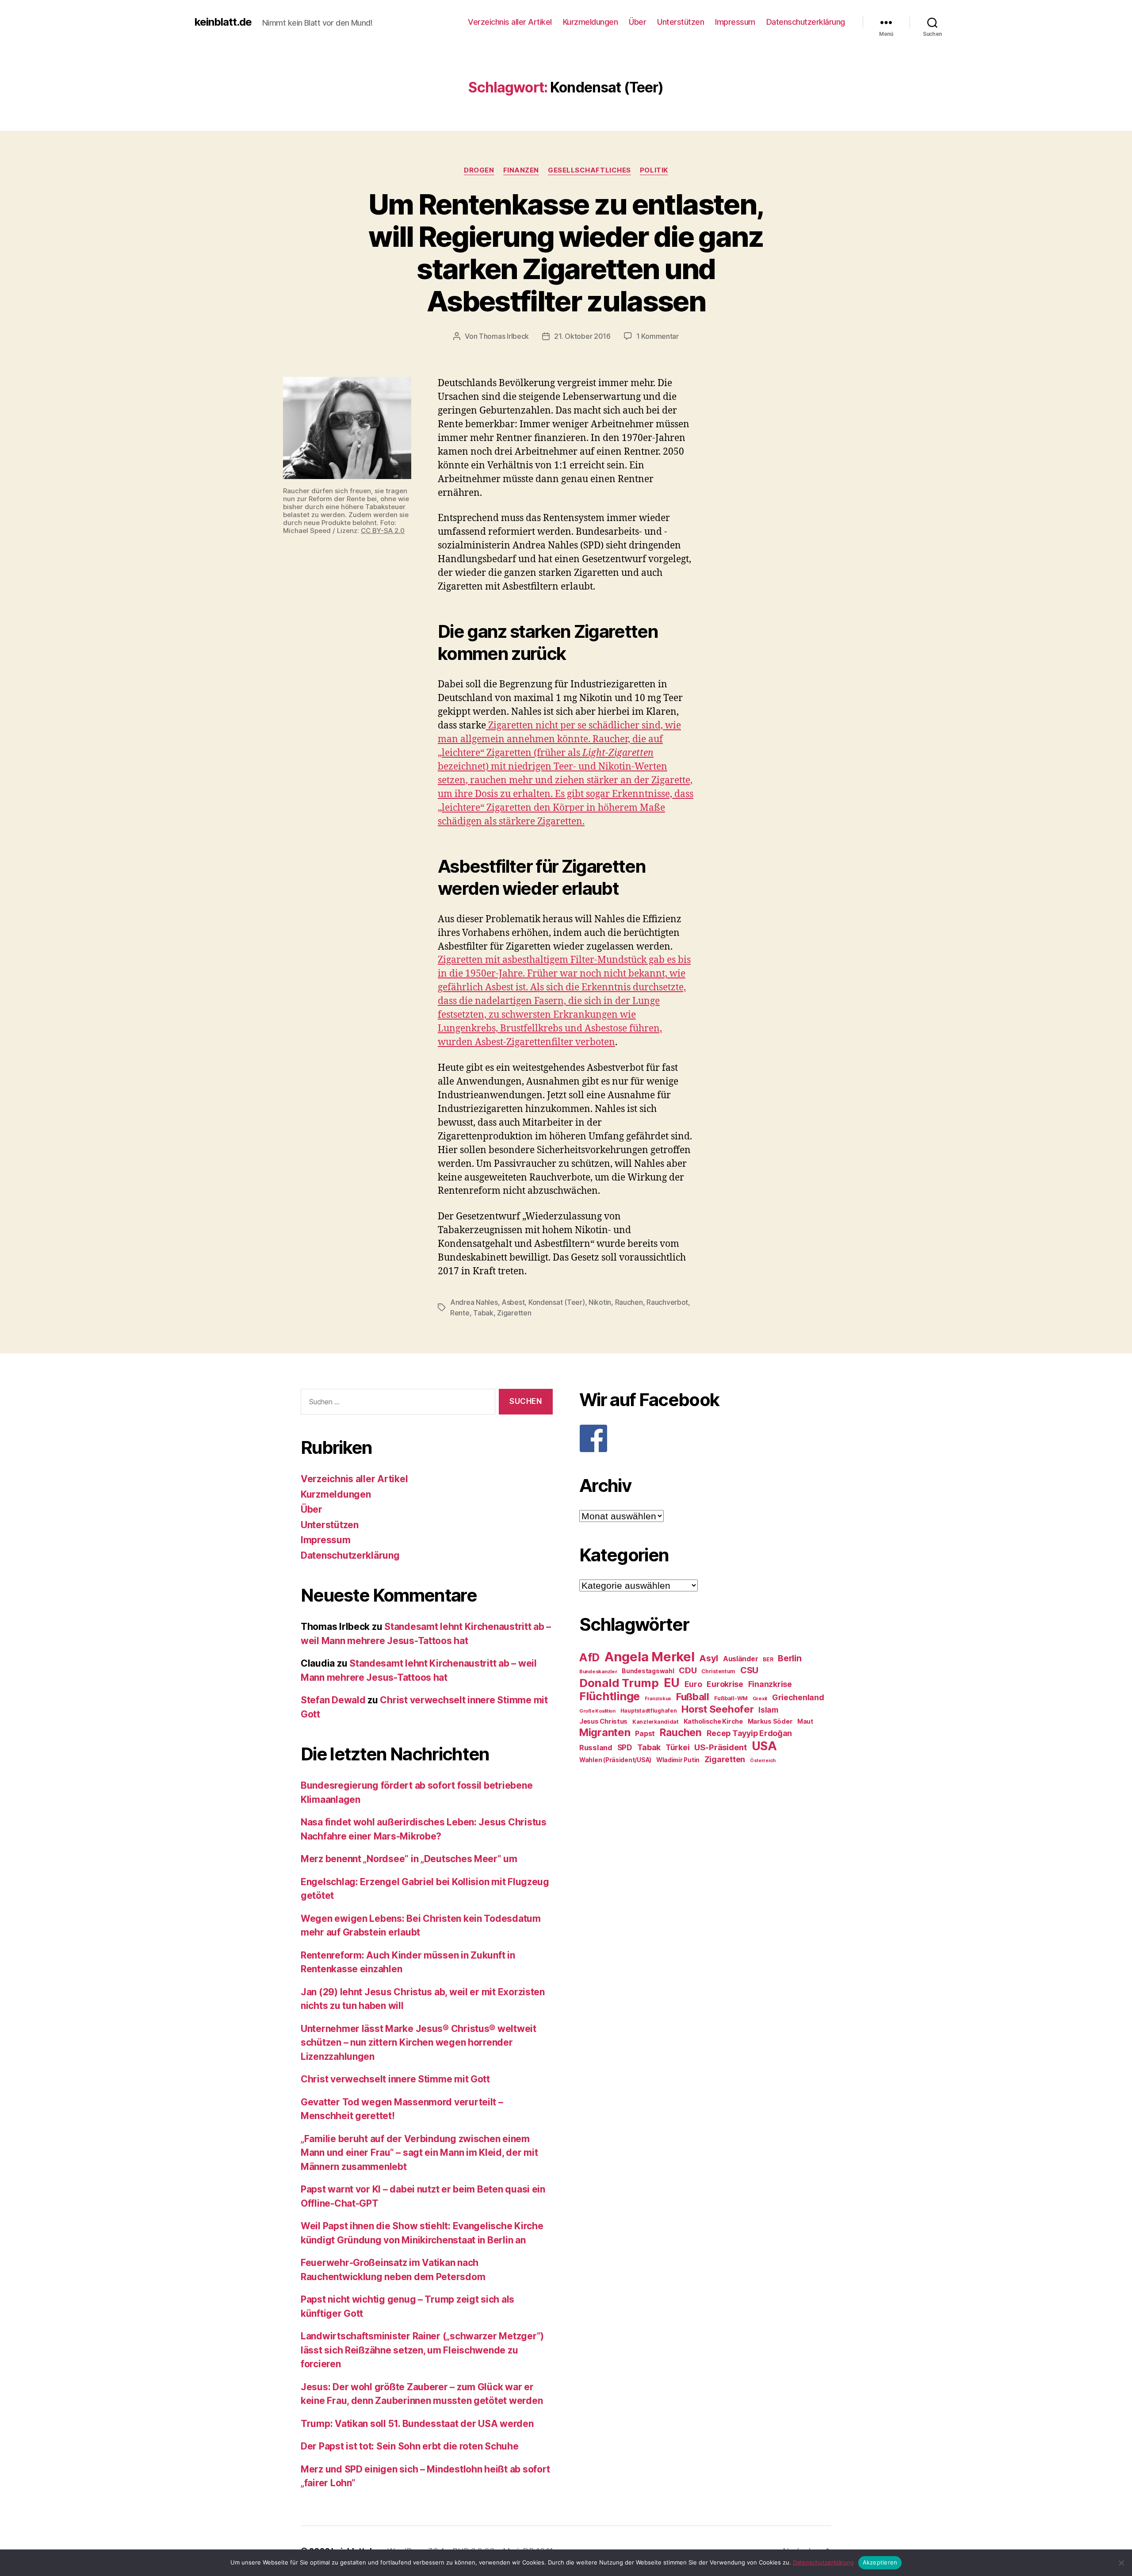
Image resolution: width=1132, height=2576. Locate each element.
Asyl (709, 1658)
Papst (645, 1734)
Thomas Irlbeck (504, 336)
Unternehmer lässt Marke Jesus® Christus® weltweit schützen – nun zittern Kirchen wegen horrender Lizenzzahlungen (419, 2043)
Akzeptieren (880, 2562)
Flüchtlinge (610, 1696)
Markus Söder (770, 1721)
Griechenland (798, 1697)
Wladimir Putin (678, 1760)
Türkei (677, 1747)
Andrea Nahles (474, 1302)
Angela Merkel (650, 1657)
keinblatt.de (223, 22)
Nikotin (600, 1302)
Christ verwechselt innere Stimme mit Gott (395, 2079)
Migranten (605, 1732)
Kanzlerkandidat (656, 1722)
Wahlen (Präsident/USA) (615, 1760)
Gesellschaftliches (589, 170)
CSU (749, 1670)
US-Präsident (721, 1747)
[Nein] (1121, 2563)
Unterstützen (681, 22)
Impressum (735, 22)
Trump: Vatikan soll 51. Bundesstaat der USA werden (417, 2424)
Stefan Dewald (333, 1700)
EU (672, 1683)
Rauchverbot (667, 1302)
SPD (625, 1747)
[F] (705, 1438)
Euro (693, 1684)
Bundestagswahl (648, 1671)
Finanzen (521, 170)
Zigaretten (514, 1313)
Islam (768, 1710)
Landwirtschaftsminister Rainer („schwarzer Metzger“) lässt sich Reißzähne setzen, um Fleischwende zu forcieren (422, 2350)
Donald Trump (619, 1683)
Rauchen (629, 1302)
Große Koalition (597, 1711)
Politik (654, 170)
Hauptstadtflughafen (649, 1711)
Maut (805, 1721)
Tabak (483, 1313)
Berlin (790, 1658)
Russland (596, 1748)
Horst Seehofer (717, 1709)
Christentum (718, 1671)
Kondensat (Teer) (557, 1302)
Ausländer (741, 1659)
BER (768, 1659)
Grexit (760, 1698)
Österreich (763, 1761)
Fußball (693, 1696)
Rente (460, 1313)
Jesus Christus (603, 1721)
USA (764, 1746)
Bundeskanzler (598, 1671)
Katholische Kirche (713, 1721)
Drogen (479, 170)
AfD (589, 1657)
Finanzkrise (770, 1684)
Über (637, 22)
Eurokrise (725, 1684)
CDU (688, 1670)
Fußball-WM (731, 1698)
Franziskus (658, 1699)
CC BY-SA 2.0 (383, 531)
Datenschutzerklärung (806, 22)
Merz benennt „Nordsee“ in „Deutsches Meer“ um (409, 1859)
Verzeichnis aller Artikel (510, 22)
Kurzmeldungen (591, 22)
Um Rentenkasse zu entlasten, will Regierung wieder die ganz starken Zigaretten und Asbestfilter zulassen (566, 253)
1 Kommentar (658, 336)
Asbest (513, 1302)
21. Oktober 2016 (582, 336)
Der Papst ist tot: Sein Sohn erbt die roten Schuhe (410, 2446)
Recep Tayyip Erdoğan (750, 1733)
